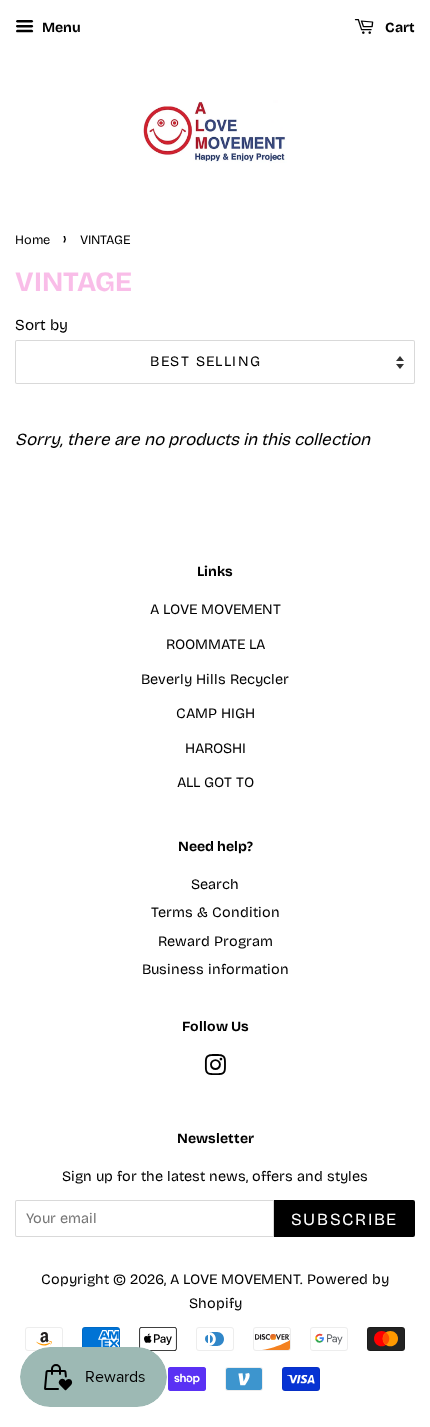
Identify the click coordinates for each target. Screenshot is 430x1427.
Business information (215, 969)
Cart (398, 27)
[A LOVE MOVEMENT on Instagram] (215, 1069)
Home (32, 239)
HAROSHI (215, 748)
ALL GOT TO (215, 782)
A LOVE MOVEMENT (215, 609)
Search (215, 884)
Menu (60, 27)
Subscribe (344, 1219)
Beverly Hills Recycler (215, 679)
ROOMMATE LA (215, 644)
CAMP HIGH (215, 713)
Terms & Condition (215, 912)
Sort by (41, 325)
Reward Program (215, 941)
